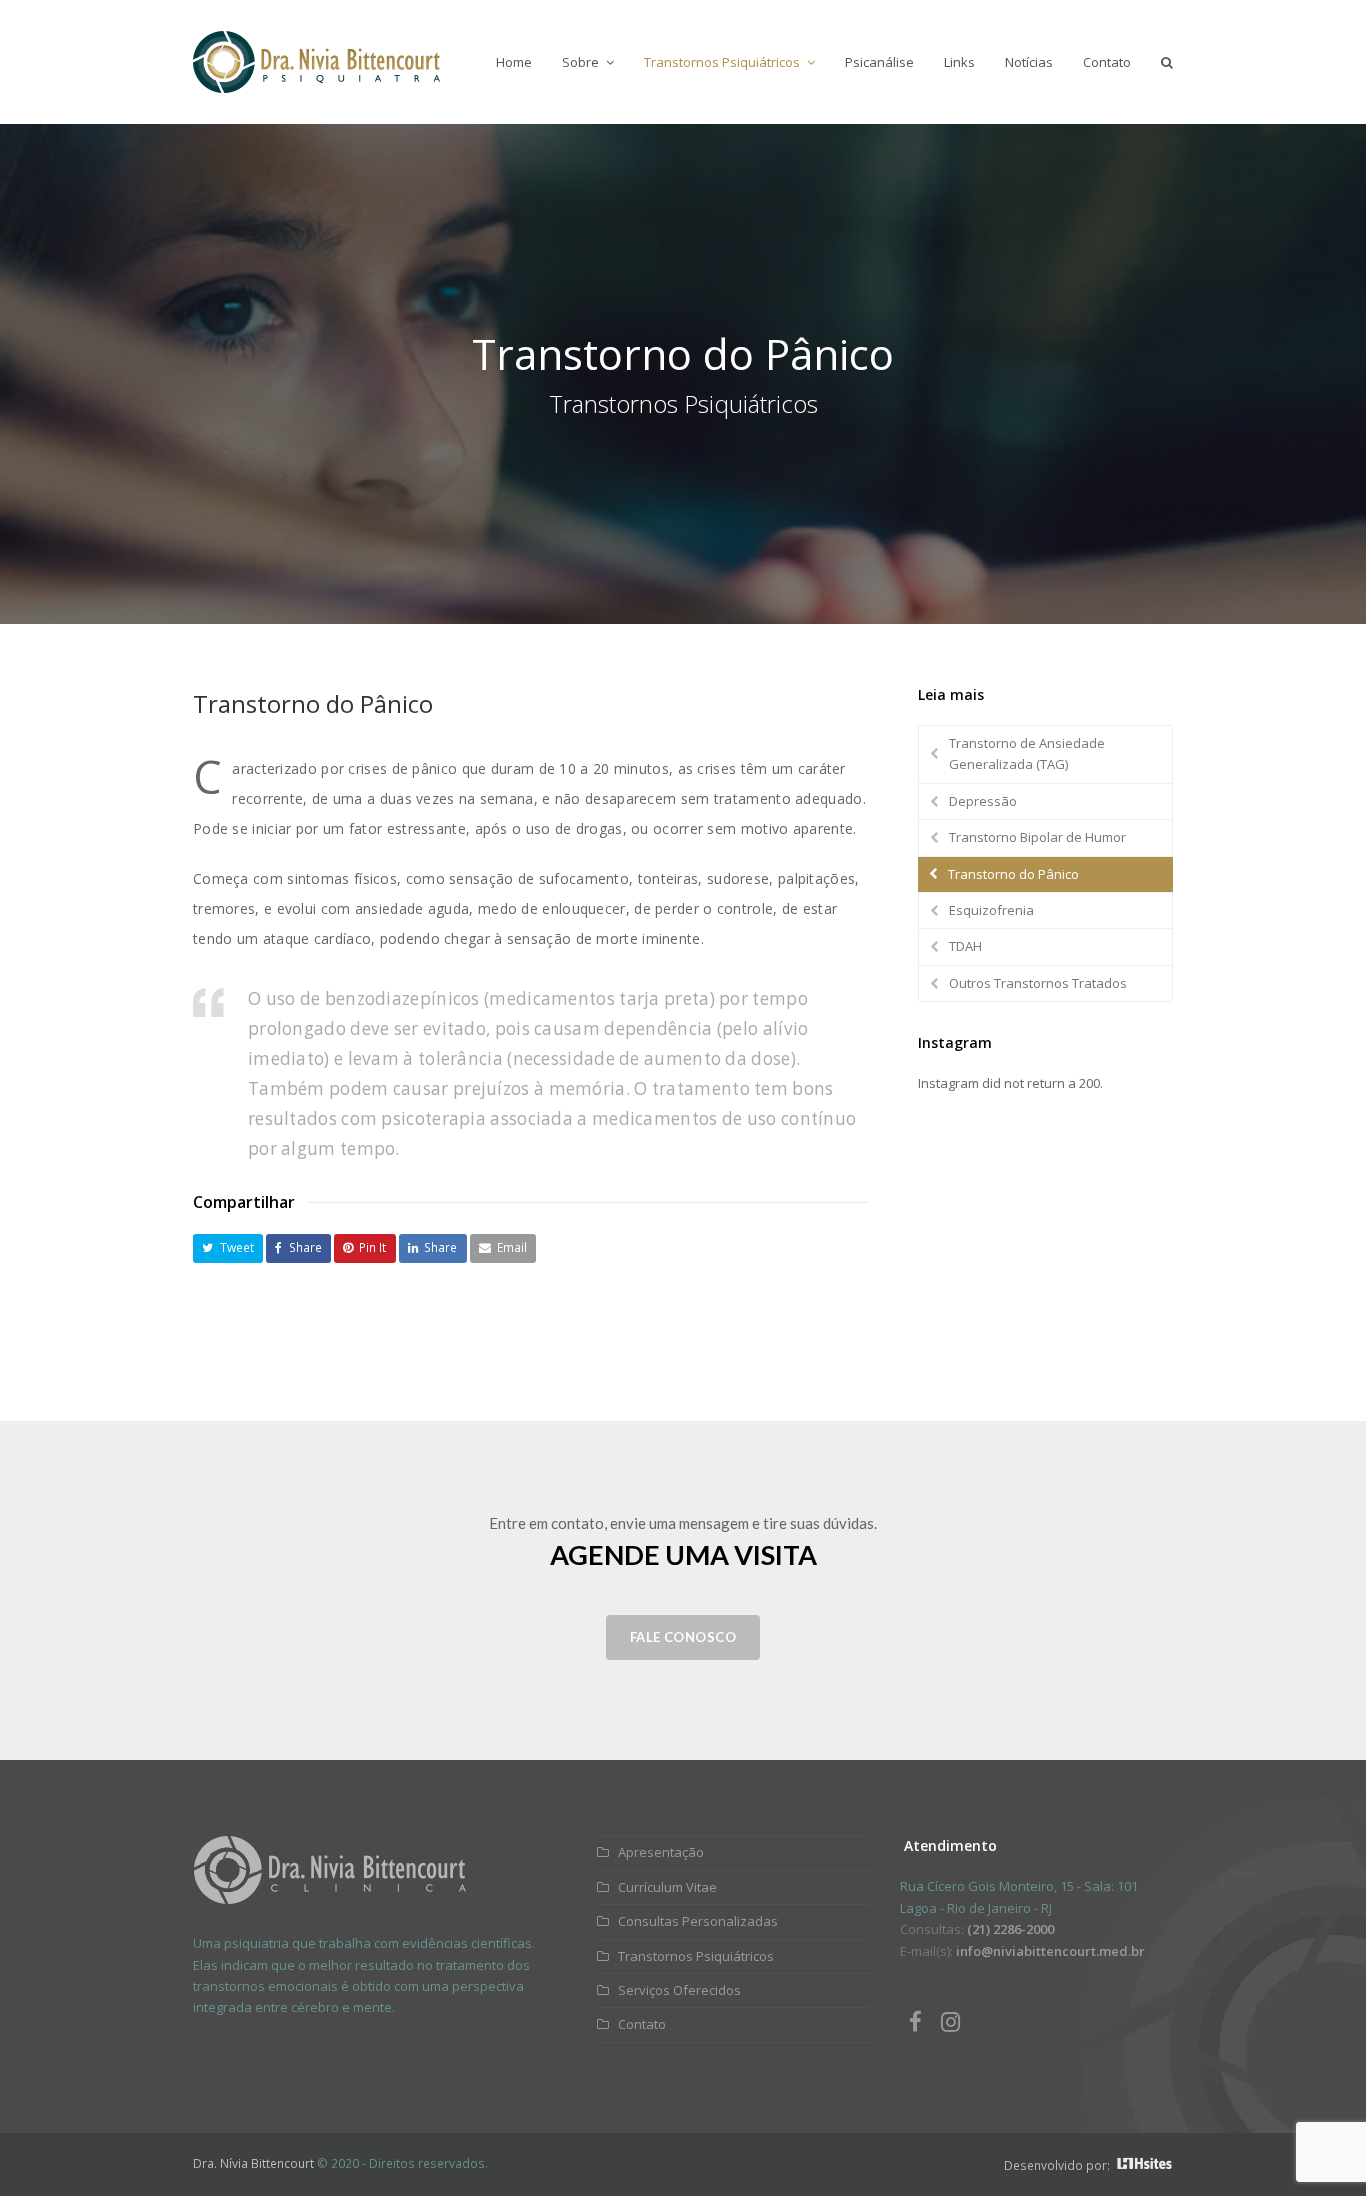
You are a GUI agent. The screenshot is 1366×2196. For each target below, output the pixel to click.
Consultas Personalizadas (696, 1921)
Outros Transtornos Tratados (1038, 983)
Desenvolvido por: (1058, 2165)
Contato (640, 2024)
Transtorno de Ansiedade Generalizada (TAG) (1027, 753)
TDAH (965, 946)
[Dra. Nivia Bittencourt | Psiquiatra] (330, 1900)
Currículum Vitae (666, 1887)
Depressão (983, 801)
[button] (228, 1248)
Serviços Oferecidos (678, 1990)
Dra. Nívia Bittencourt (253, 2163)
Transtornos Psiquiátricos (694, 1956)
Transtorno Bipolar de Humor (1037, 837)
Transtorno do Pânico (1013, 874)
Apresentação (659, 1852)
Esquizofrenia (991, 910)
